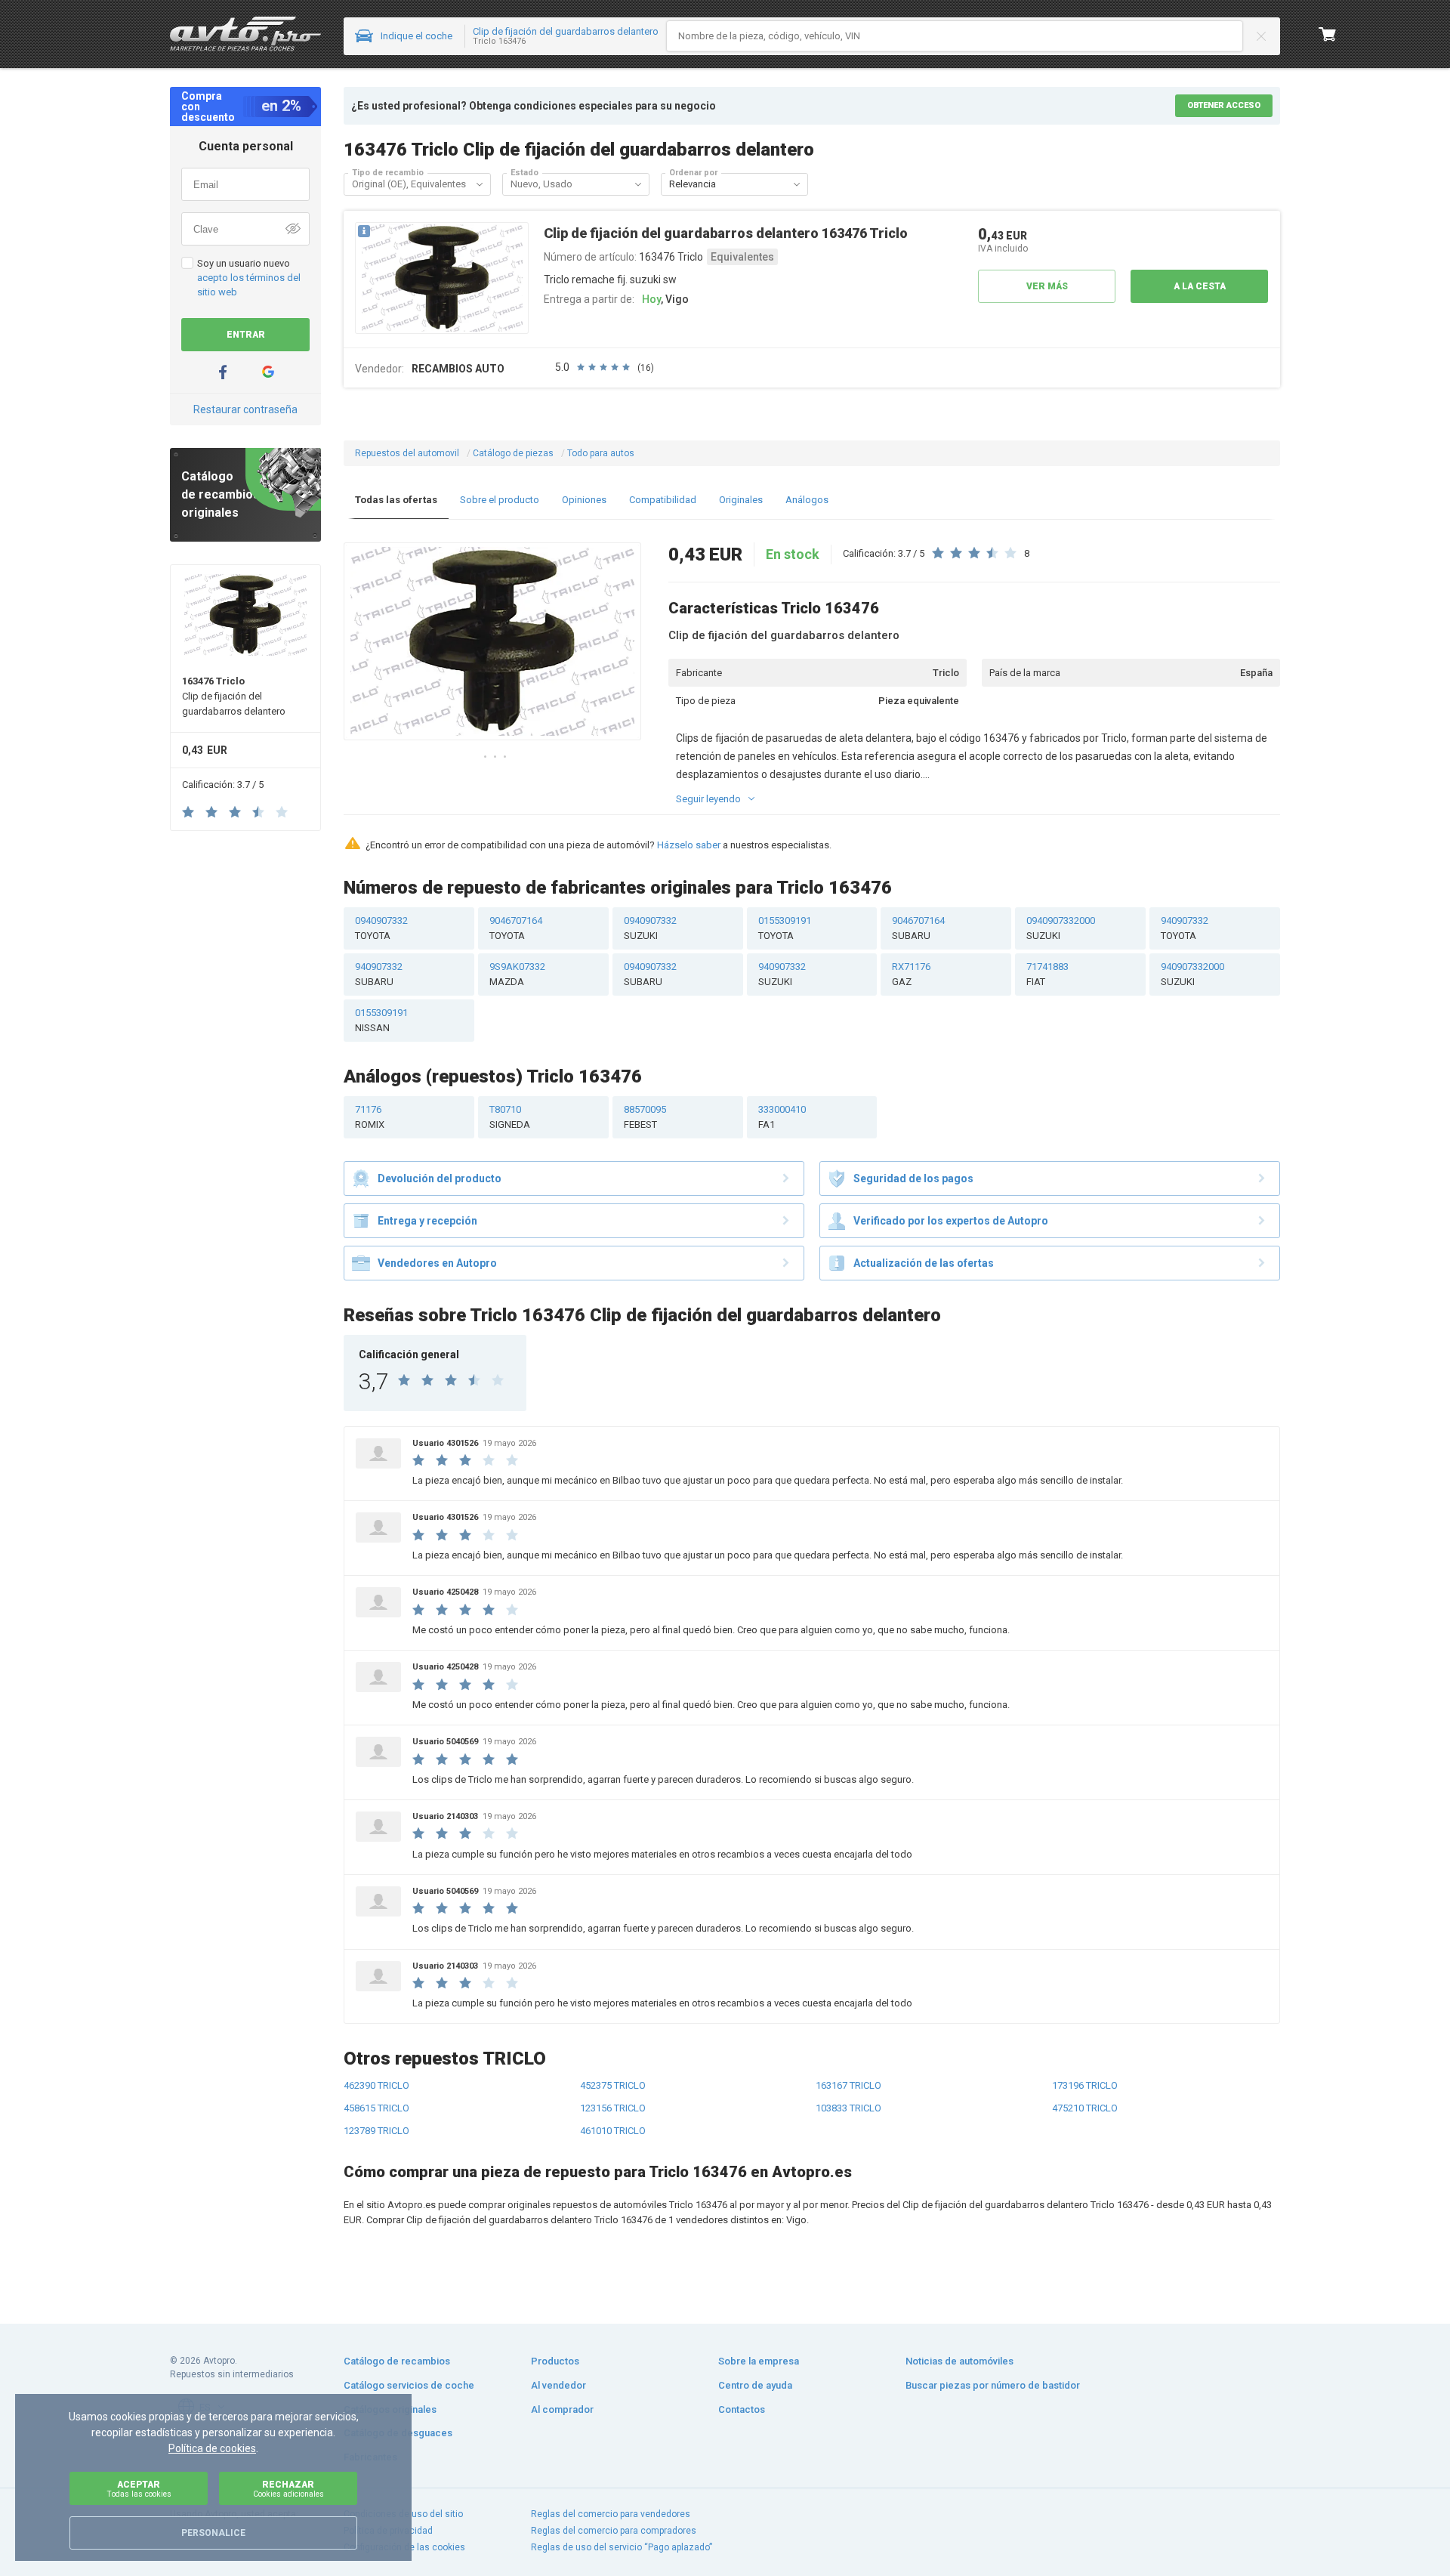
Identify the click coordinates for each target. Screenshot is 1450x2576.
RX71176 (911, 974)
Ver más (1047, 286)
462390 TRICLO (376, 2085)
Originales (741, 500)
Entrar (246, 335)
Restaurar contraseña (245, 409)
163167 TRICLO (848, 2085)
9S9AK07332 (517, 974)
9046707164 (516, 928)
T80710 (510, 1117)
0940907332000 (1061, 928)
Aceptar (139, 2489)
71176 (370, 1117)
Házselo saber (689, 845)
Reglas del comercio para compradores (614, 2531)
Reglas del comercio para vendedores (611, 2514)
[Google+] (268, 372)
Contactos (742, 2409)
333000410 (782, 1117)
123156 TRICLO (613, 2108)
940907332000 (1192, 974)
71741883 (1047, 974)
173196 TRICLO (1085, 2085)
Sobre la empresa (759, 2361)
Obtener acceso (1224, 105)
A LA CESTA (1200, 286)
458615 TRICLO (376, 2108)
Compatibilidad (663, 500)
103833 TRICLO (848, 2108)
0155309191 (785, 928)
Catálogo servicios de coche (409, 2385)
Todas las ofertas (396, 500)
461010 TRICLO (613, 2131)
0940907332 (381, 928)
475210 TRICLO (1085, 2108)
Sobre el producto (500, 500)
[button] (480, 184)
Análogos (807, 500)
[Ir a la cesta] (1328, 34)
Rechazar (288, 2489)
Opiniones (584, 500)
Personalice (213, 2533)
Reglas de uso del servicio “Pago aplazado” (622, 2547)
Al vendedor (558, 2385)
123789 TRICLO (376, 2131)
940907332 (1185, 928)
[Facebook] (223, 372)
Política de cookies (212, 2448)
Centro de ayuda (755, 2385)
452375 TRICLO (613, 2085)
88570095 (645, 1117)
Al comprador (562, 2409)
